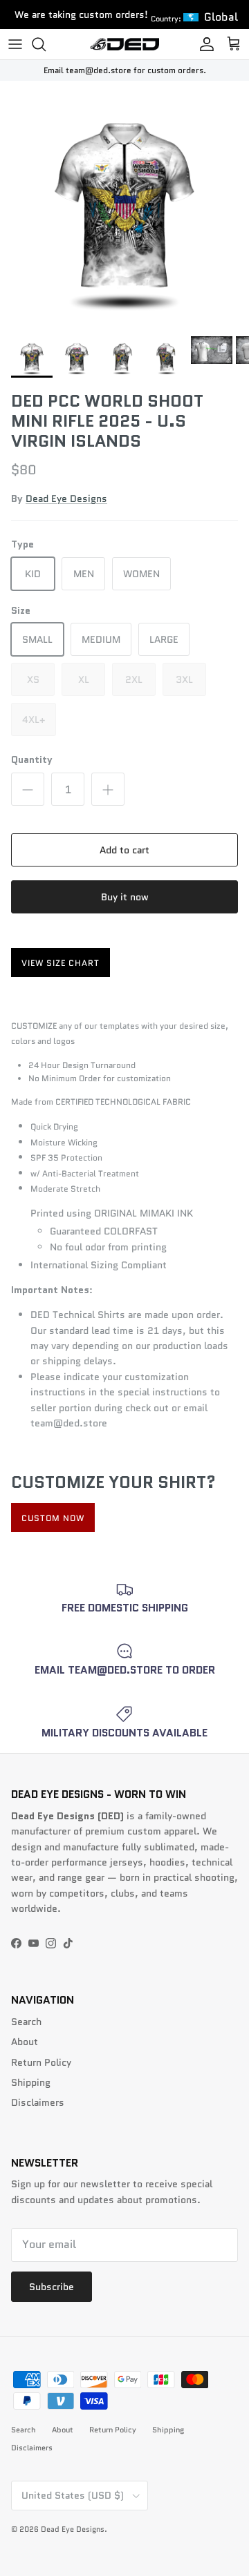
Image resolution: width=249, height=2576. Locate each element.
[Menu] (15, 44)
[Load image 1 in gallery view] (124, 205)
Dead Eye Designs (66, 498)
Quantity (32, 760)
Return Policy (41, 2062)
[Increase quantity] (108, 789)
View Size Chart (61, 963)
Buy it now (125, 897)
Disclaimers (38, 2102)
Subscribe (52, 2287)
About (25, 2042)
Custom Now (53, 1518)
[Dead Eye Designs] (124, 44)
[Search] (46, 44)
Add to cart (124, 850)
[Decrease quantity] (28, 789)
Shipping (31, 2082)
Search (26, 2022)
